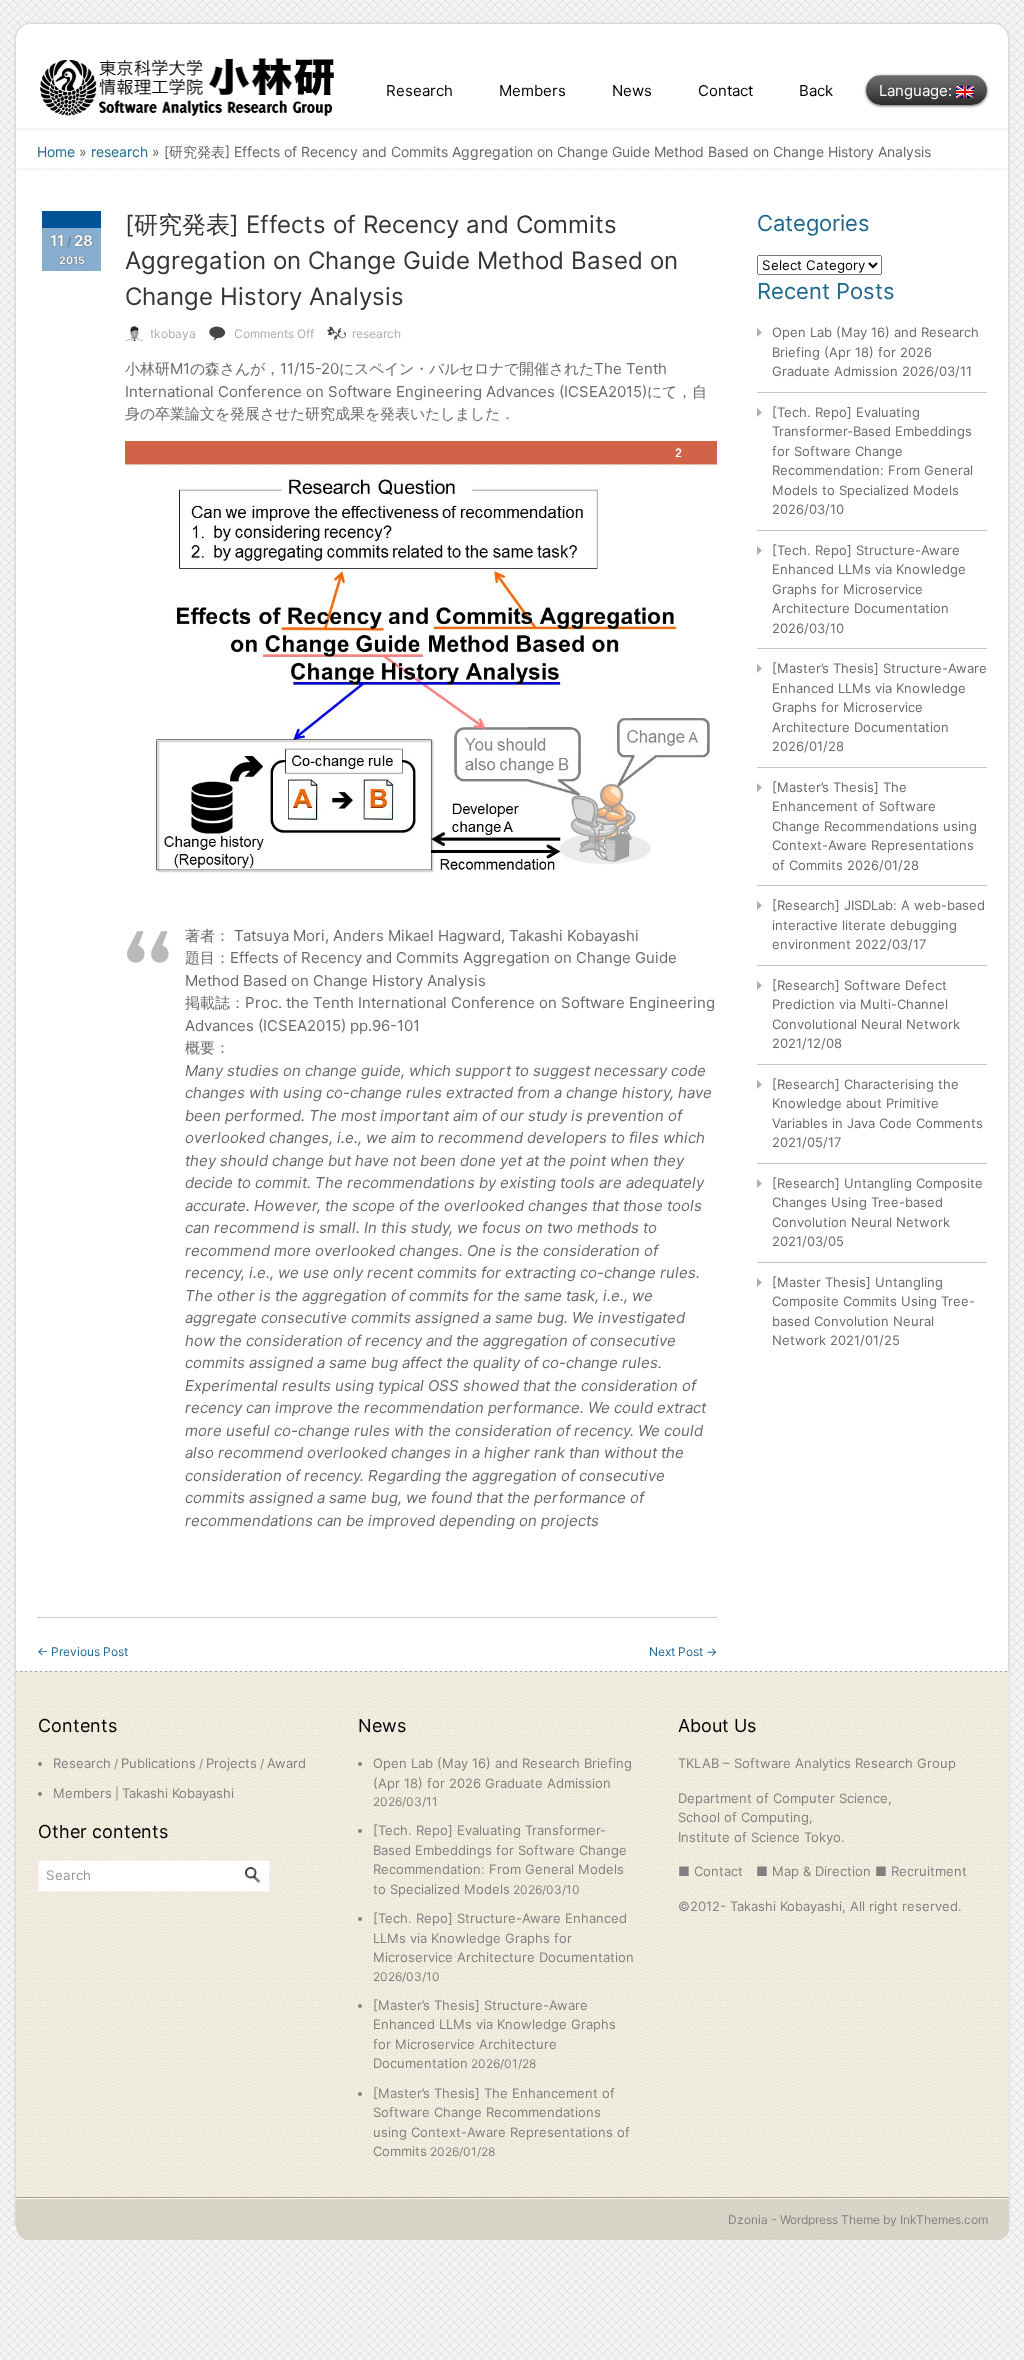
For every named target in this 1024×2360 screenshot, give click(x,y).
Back (816, 90)
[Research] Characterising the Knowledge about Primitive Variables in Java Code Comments (877, 1103)
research (119, 151)
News (632, 90)
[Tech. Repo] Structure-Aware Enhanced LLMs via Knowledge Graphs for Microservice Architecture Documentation (503, 1937)
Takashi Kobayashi (178, 1793)
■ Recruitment (921, 1871)
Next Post (683, 1651)
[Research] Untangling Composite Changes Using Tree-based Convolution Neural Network (877, 1202)
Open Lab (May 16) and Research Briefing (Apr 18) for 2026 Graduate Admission (875, 351)
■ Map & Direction (813, 1871)
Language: (917, 90)
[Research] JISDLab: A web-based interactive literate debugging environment (878, 924)
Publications (158, 1763)
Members (532, 90)
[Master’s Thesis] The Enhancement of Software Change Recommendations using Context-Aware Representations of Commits (874, 826)
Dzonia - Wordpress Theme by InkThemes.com (858, 2219)
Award (286, 1763)
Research (419, 90)
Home (56, 151)
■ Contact (710, 1871)
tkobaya (173, 333)
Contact (725, 90)
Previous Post (82, 1651)
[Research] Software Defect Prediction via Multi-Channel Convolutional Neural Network (866, 1004)
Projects (231, 1763)
